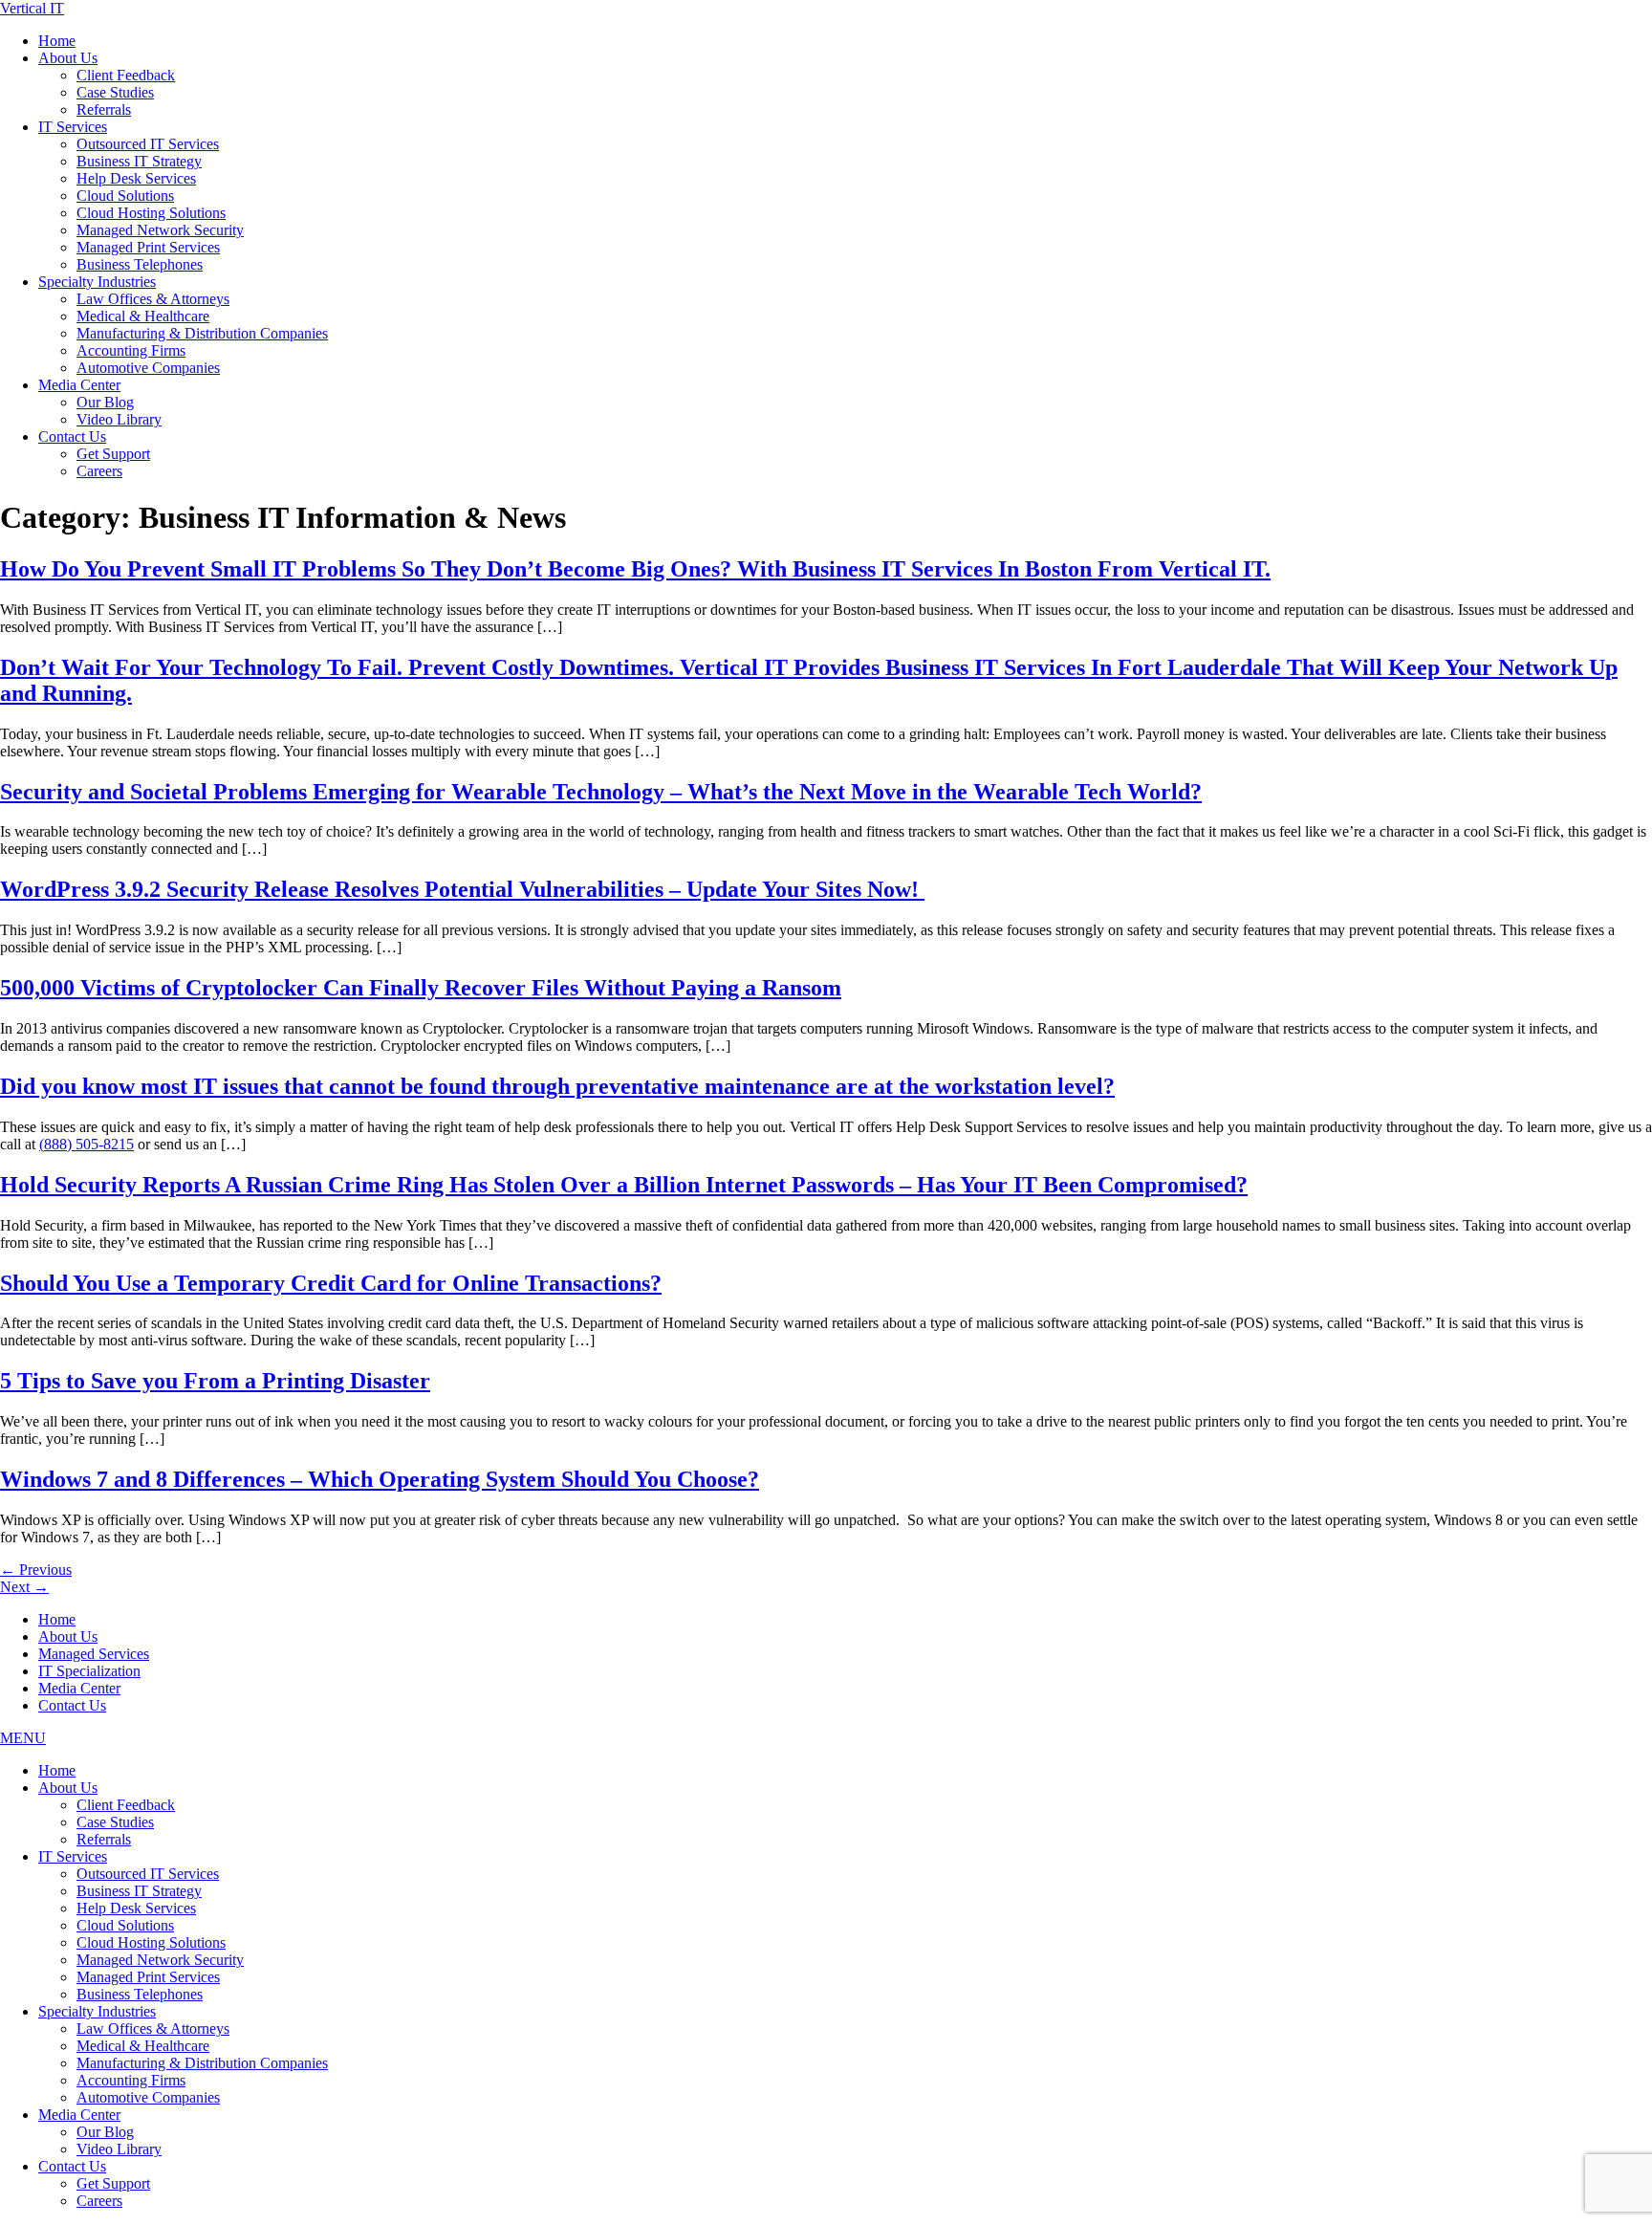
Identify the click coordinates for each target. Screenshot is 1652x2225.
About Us (68, 58)
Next (24, 1587)
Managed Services (94, 1654)
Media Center (79, 385)
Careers (99, 471)
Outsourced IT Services (148, 144)
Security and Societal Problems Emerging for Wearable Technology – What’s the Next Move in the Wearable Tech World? (601, 792)
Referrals (104, 109)
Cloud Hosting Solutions (151, 213)
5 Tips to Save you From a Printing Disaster (215, 1381)
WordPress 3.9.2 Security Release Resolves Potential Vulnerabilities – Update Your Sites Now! (462, 889)
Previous (36, 1570)
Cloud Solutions (125, 196)
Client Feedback (126, 75)
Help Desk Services (136, 178)
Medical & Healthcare (143, 316)
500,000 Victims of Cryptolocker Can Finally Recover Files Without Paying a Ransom (421, 988)
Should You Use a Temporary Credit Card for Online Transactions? (331, 1283)
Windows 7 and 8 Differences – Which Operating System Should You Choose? (380, 1479)
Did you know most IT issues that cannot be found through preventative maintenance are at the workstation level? (557, 1086)
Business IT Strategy (139, 161)
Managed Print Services (148, 247)
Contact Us (72, 436)
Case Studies (115, 92)
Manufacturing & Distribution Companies (202, 333)
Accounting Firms (131, 350)
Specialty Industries (97, 282)
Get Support (113, 454)
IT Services (73, 127)
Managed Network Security (160, 230)
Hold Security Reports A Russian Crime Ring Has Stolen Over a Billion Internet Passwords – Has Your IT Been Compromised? (624, 1185)
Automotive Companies (148, 368)
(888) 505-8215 (87, 1144)
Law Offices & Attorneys (153, 299)
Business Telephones (140, 264)
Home (57, 41)
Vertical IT (32, 8)
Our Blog (105, 402)
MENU (23, 1738)
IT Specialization (89, 1671)
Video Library (119, 419)
